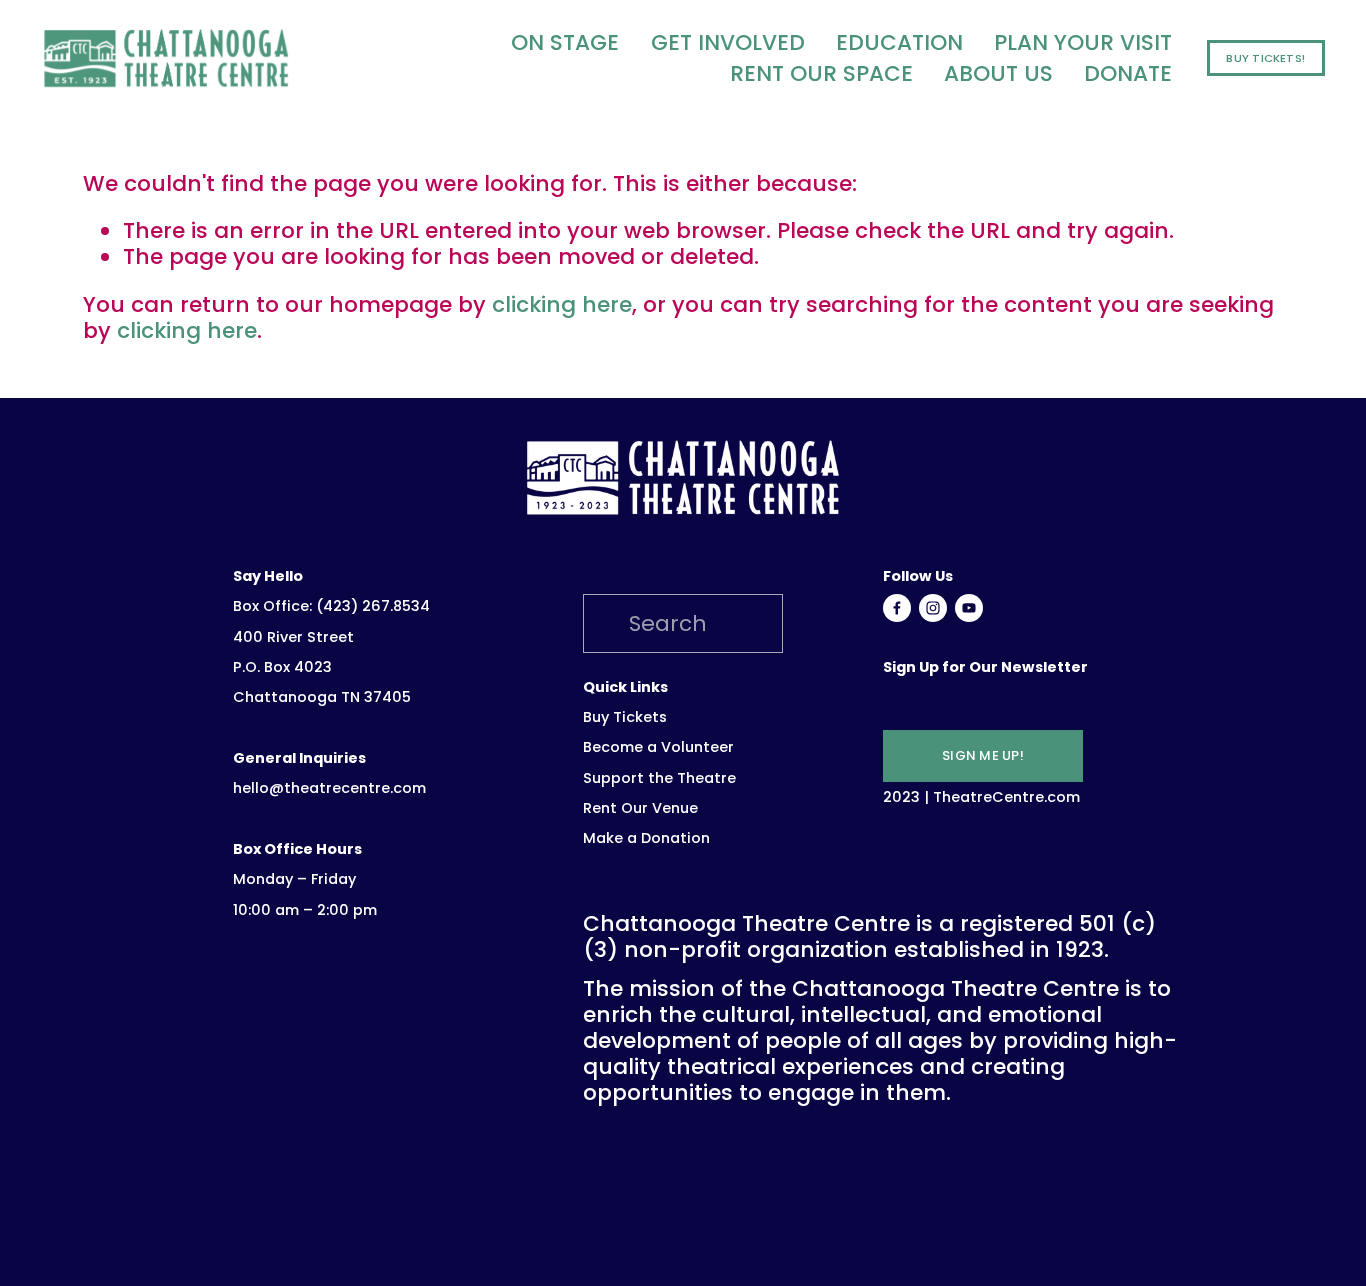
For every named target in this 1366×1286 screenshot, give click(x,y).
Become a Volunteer (658, 747)
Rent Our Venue (640, 808)
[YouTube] (969, 608)
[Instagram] (933, 608)
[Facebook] (897, 608)
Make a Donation (646, 838)
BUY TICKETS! (1265, 58)
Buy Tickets (625, 717)
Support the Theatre (659, 778)
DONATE (1128, 73)
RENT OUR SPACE (821, 73)
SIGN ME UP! (983, 755)
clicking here (562, 304)
